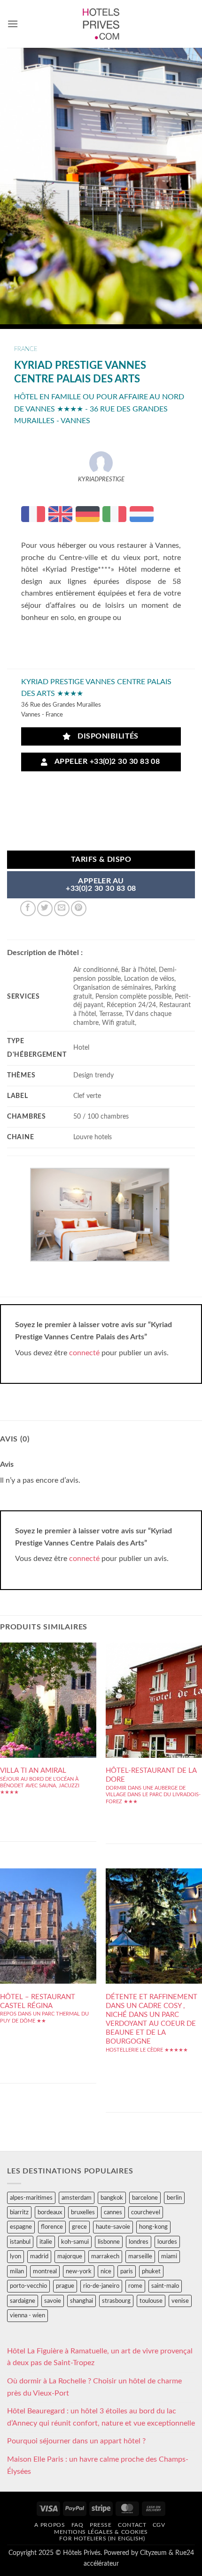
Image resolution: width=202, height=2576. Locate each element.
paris (127, 2271)
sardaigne (23, 2301)
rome (135, 2286)
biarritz (19, 2212)
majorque (70, 2256)
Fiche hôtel (48, 1720)
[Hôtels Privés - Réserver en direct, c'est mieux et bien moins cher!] (101, 24)
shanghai (82, 2301)
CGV (159, 2525)
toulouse (151, 2301)
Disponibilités (106, 736)
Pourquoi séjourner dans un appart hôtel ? (76, 2441)
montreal (45, 2271)
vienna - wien (27, 2315)
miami (169, 2256)
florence (52, 2227)
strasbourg (116, 2301)
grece (79, 2227)
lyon (16, 2256)
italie (46, 2242)
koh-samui (75, 2242)
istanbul (20, 2242)
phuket (151, 2271)
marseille (140, 2256)
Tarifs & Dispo (101, 860)
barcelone (145, 2198)
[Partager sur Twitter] (45, 908)
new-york (79, 2271)
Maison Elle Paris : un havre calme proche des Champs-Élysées (98, 2465)
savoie (53, 2301)
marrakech (105, 2256)
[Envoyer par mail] (62, 908)
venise (180, 2301)
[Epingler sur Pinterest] (79, 908)
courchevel (146, 2212)
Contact (132, 2525)
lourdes (167, 2242)
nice (106, 2271)
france (26, 349)
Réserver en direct (48, 1692)
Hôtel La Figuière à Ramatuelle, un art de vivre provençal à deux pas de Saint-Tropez (100, 2357)
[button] (13, 24)
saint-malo (165, 2286)
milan (17, 2271)
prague (65, 2286)
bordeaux (50, 2212)
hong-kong (153, 2227)
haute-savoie (113, 2227)
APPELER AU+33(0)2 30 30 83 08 (101, 885)
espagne (21, 2227)
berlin (174, 2198)
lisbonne (109, 2242)
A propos (50, 2525)
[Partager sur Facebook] (28, 908)
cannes (113, 2212)
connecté (84, 1353)
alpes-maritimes (31, 2198)
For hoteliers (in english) (102, 2539)
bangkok (112, 2198)
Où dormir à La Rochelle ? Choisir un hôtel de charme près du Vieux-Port (94, 2387)
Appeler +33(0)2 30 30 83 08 (105, 762)
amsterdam (77, 2198)
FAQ (78, 2525)
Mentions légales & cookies (101, 2532)
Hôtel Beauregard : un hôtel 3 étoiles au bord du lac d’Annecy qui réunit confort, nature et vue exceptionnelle (101, 2417)
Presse (101, 2525)
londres (139, 2242)
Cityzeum (153, 2553)
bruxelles (83, 2212)
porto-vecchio (28, 2286)
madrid (39, 2256)
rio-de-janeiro (101, 2286)
